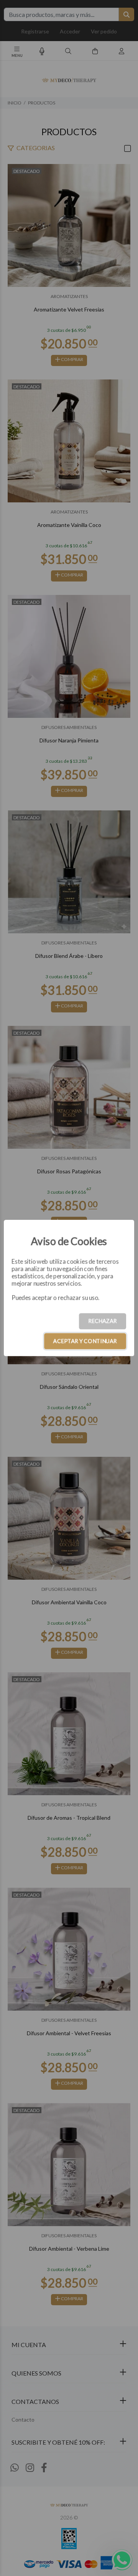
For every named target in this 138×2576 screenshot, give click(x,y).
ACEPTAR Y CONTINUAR (85, 1341)
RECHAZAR (103, 1321)
